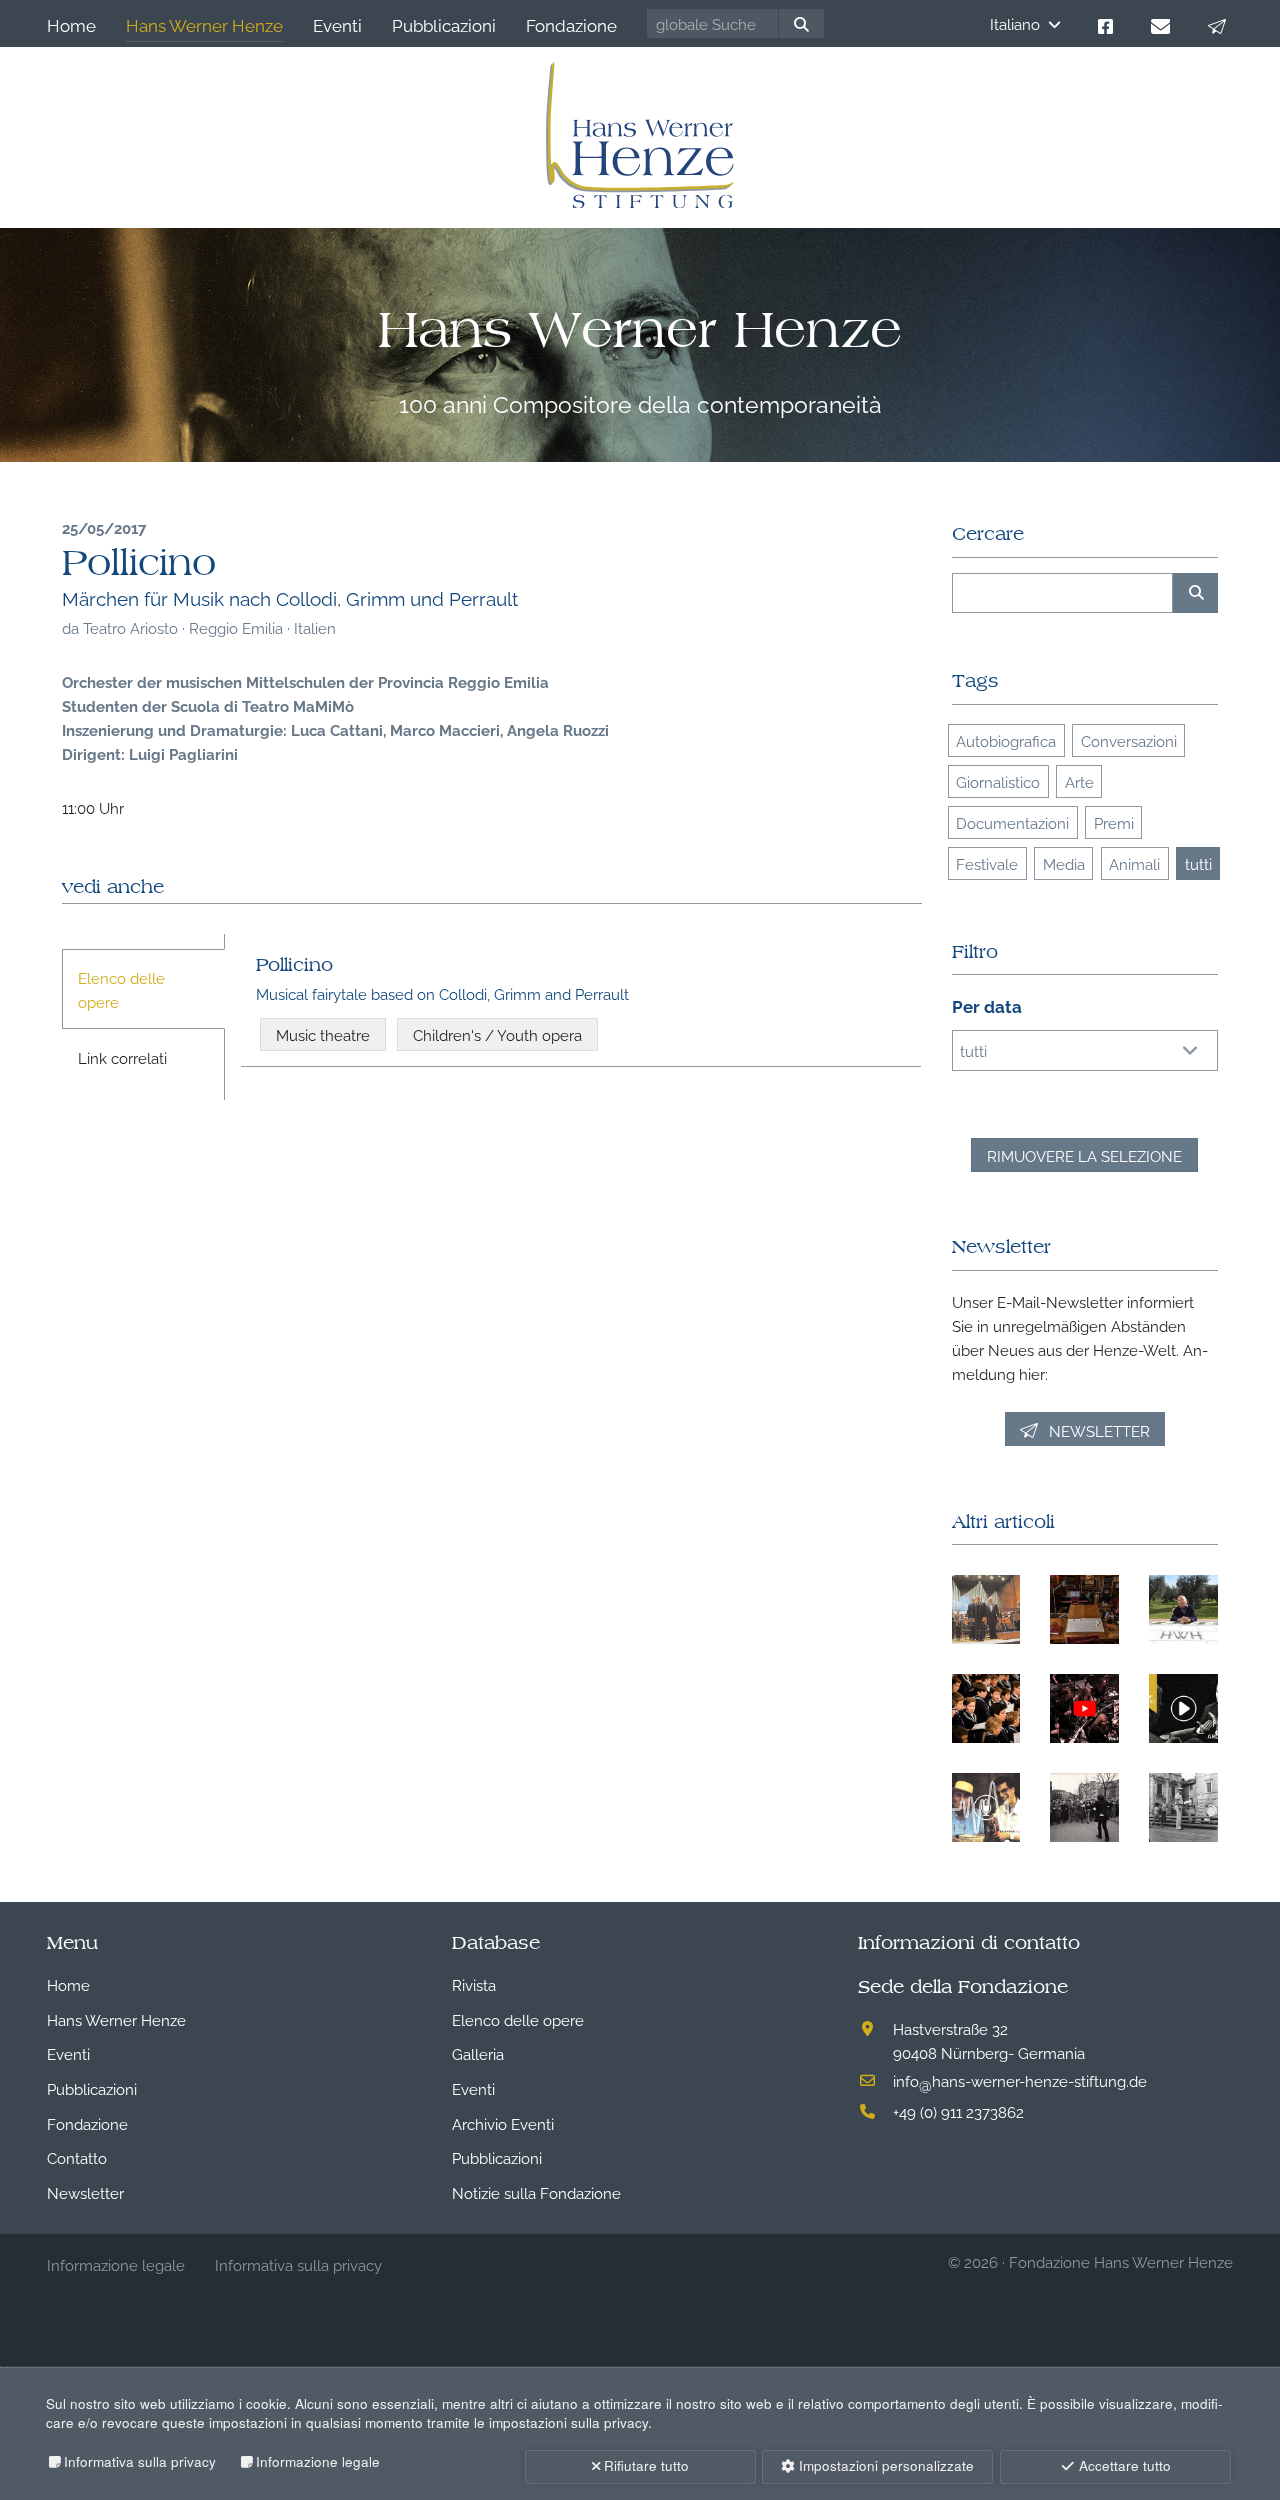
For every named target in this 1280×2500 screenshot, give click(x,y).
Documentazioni (1012, 822)
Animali (1134, 863)
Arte (1079, 781)
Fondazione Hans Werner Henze (1121, 2261)
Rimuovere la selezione (1084, 1155)
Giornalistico (998, 781)
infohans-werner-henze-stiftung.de (1020, 2080)
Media (1064, 863)
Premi (1114, 822)
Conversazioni (1129, 740)
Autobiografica (1006, 740)
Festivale (987, 863)
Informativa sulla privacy (140, 2461)
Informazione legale (318, 2461)
